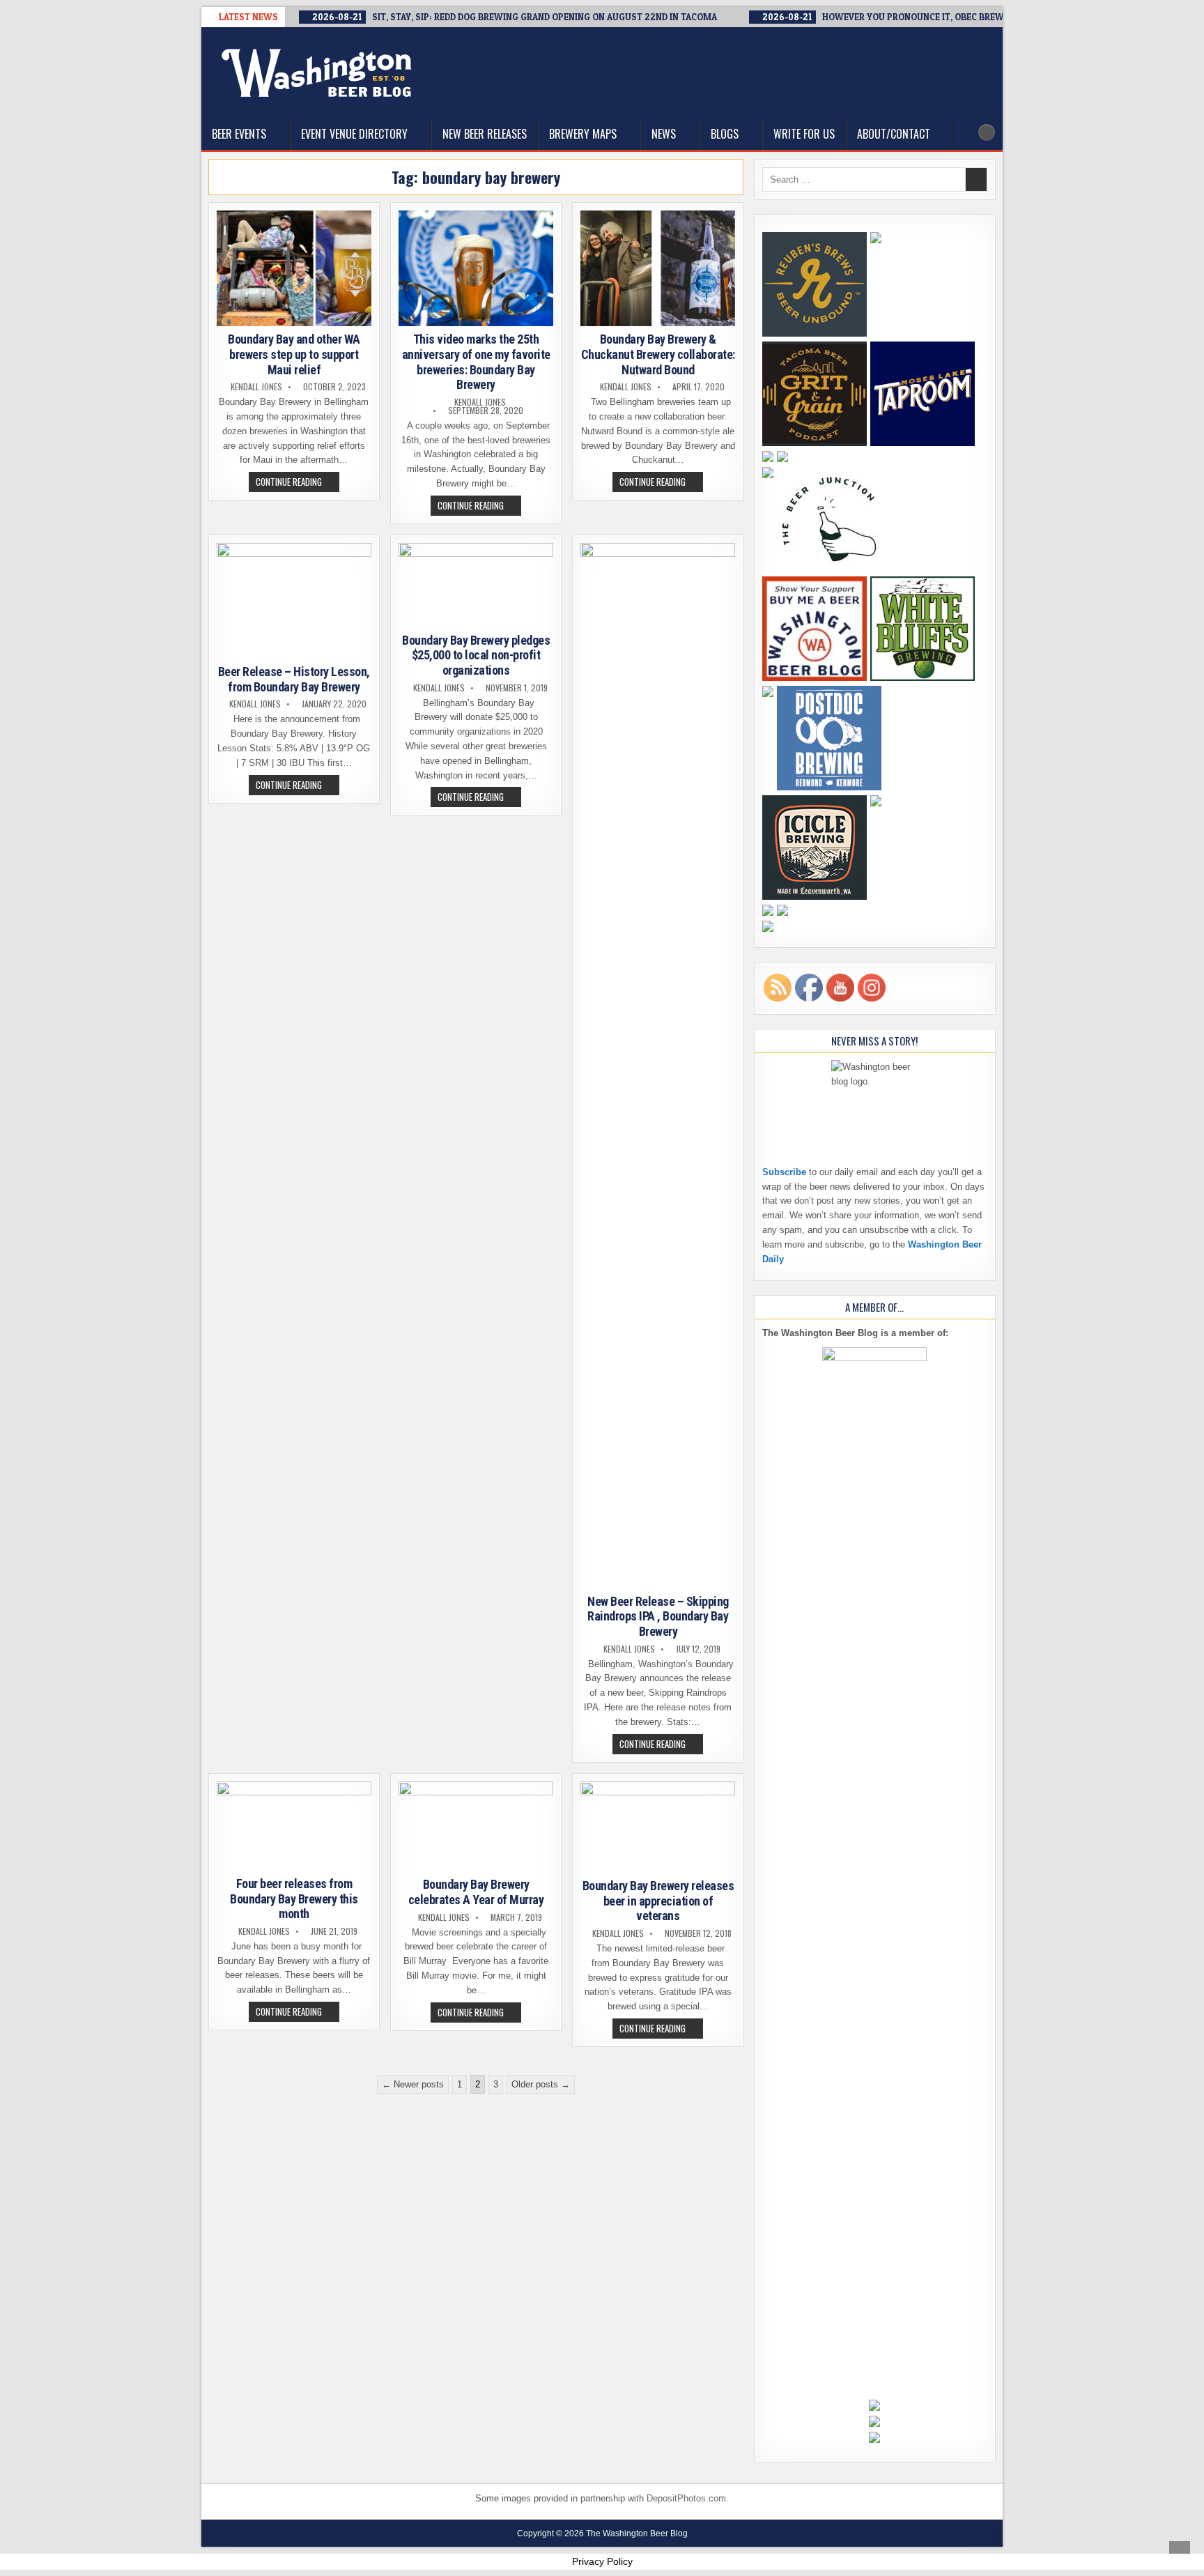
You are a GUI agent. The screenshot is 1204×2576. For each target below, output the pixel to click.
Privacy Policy (602, 2561)
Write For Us (804, 134)
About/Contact (894, 134)
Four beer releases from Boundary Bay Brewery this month (294, 1899)
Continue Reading (298, 483)
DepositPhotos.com (686, 2498)
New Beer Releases (485, 134)
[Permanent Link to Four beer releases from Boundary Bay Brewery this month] (294, 1826)
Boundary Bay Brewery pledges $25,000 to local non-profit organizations (476, 655)
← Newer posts (413, 2084)
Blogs (725, 134)
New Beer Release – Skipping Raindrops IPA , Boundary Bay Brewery (658, 1616)
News (664, 134)
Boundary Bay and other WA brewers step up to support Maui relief (294, 354)
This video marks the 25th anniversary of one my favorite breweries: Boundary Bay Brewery (476, 362)
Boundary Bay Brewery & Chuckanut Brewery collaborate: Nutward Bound (658, 354)
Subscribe (784, 1172)
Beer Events (239, 134)
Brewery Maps (583, 134)
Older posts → (541, 2084)
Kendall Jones (256, 387)
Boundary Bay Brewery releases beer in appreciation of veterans (658, 1901)
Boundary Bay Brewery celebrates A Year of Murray (476, 1892)
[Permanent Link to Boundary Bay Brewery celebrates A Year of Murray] (476, 1827)
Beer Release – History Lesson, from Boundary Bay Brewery (294, 679)
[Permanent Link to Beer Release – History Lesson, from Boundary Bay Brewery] (294, 601)
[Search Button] (987, 132)
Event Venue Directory (354, 134)
